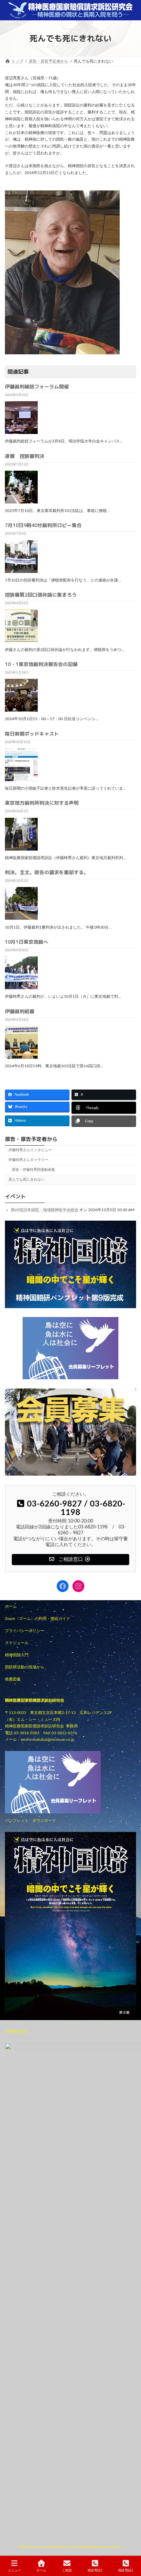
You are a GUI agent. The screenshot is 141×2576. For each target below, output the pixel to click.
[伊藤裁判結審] (21, 1056)
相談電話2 (126, 2570)
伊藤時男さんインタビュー (30, 1150)
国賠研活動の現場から (25, 1667)
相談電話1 (95, 2570)
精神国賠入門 (17, 1655)
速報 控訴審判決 (25, 456)
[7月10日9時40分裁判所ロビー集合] (21, 571)
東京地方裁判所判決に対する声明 (42, 803)
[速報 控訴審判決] (21, 501)
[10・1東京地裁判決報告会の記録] (21, 709)
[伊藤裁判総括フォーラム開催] (21, 432)
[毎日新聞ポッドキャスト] (21, 779)
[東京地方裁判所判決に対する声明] (21, 848)
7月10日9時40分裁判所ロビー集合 (43, 525)
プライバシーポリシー (25, 1631)
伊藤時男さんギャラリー (28, 1160)
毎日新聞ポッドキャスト (32, 734)
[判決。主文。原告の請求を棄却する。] (21, 917)
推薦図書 (13, 1679)
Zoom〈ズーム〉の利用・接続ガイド (38, 1619)
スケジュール (17, 1643)
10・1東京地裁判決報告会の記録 (41, 664)
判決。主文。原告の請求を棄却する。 (47, 872)
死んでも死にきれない (27, 1180)
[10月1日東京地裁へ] (21, 987)
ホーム (11, 1606)
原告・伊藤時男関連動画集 (33, 1170)
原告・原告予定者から (31, 1139)
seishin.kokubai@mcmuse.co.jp (48, 1740)
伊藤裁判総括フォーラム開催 (37, 387)
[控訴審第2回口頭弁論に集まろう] (21, 640)
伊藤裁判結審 (20, 1011)
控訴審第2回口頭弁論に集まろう (41, 595)
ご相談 (67, 2570)
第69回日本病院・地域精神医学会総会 (45, 1209)
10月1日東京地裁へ (27, 942)
